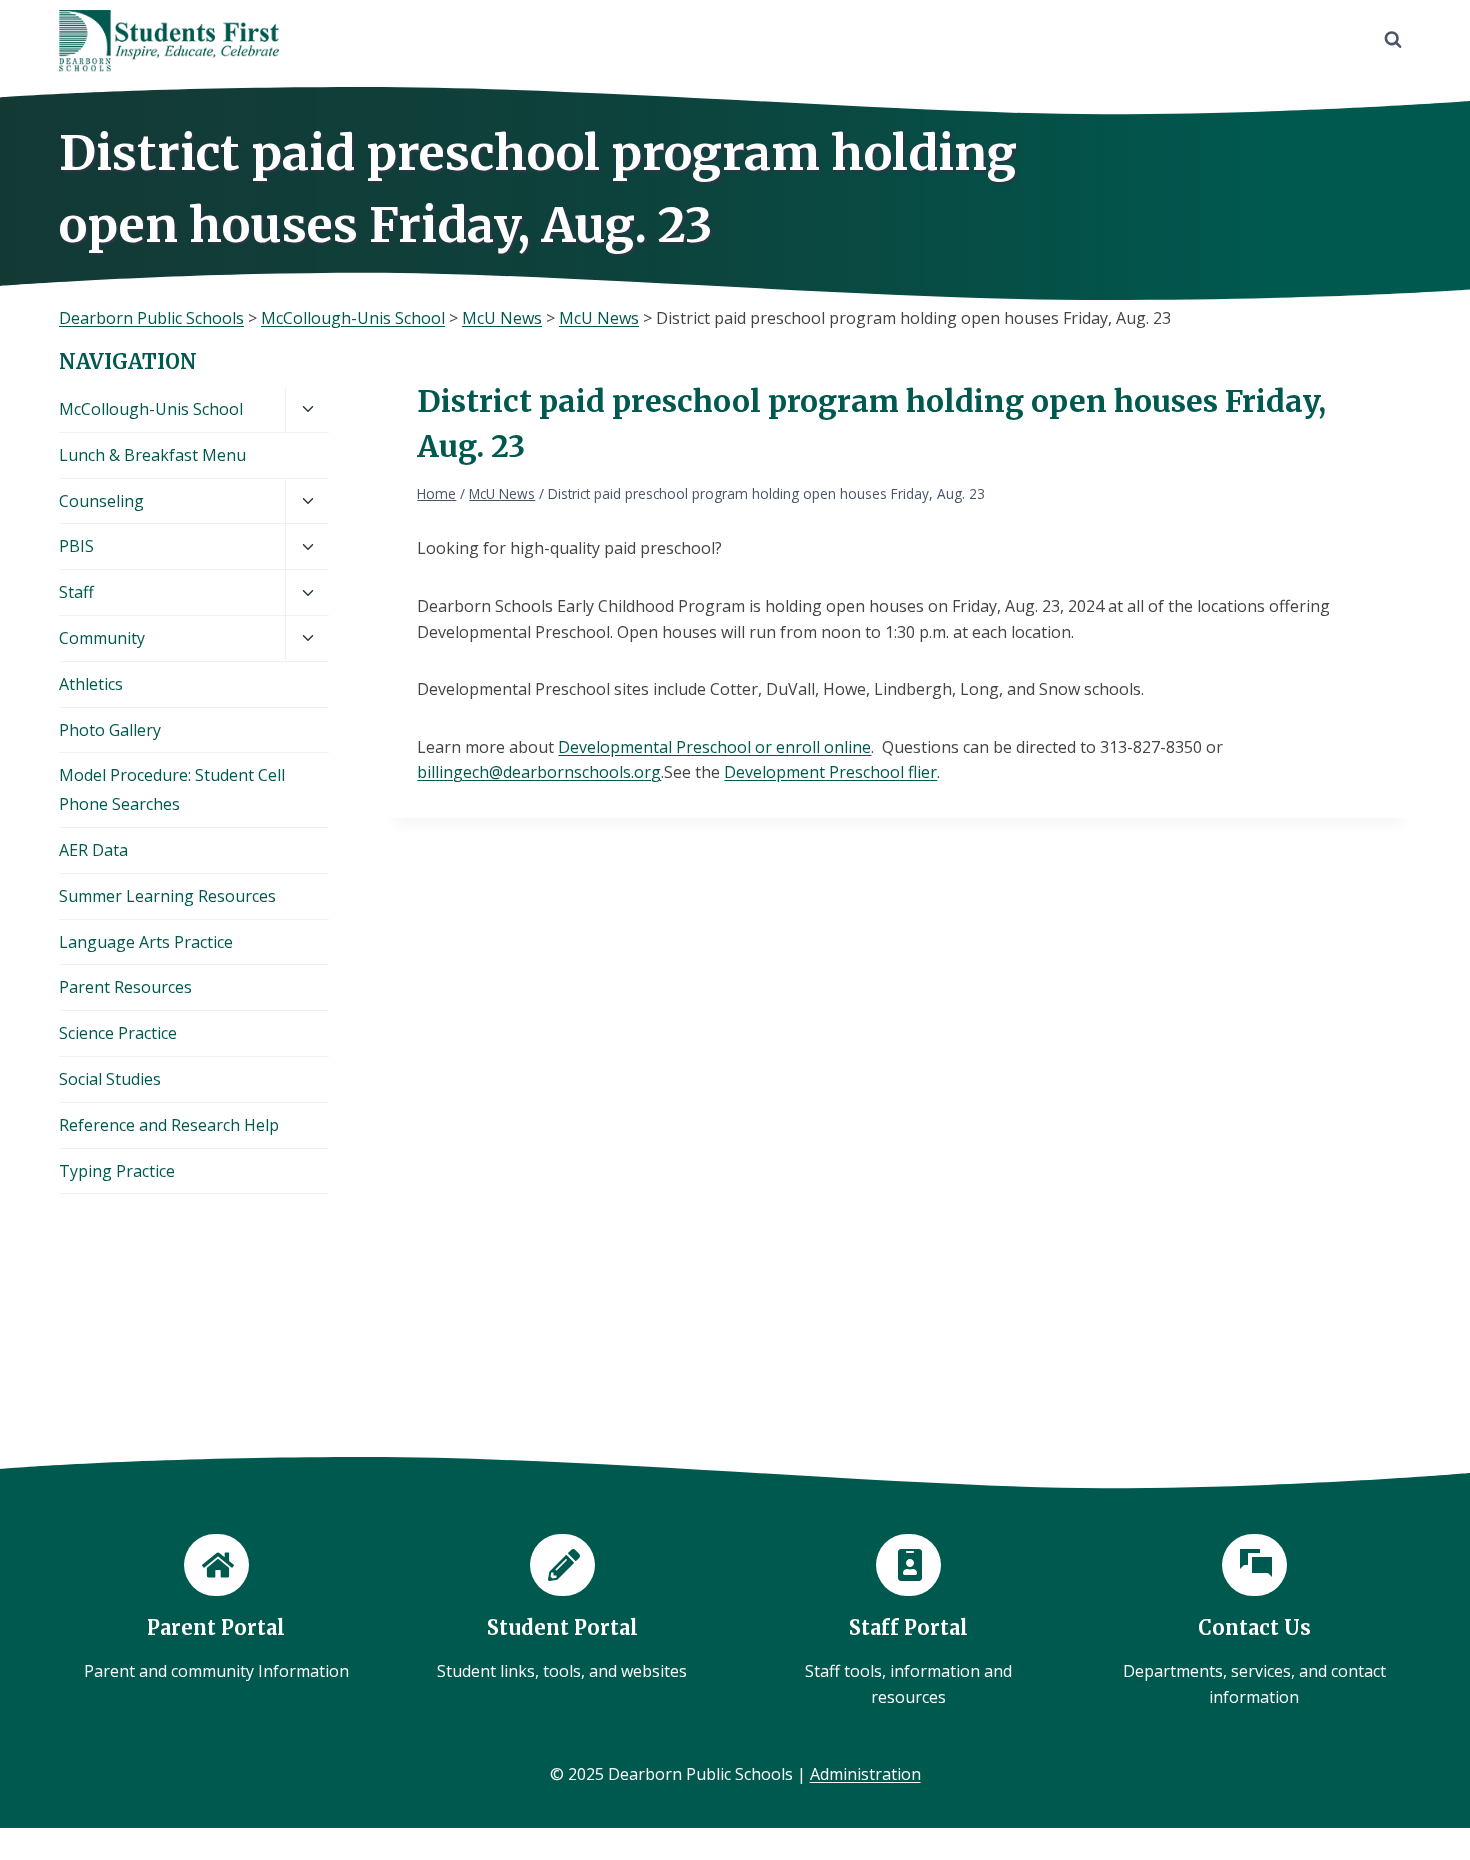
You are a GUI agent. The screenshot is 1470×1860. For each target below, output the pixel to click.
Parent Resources (125, 987)
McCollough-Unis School (151, 409)
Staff (76, 592)
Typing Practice (117, 1171)
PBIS (76, 546)
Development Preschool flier (830, 772)
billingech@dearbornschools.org (539, 772)
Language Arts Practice (146, 942)
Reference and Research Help (169, 1125)
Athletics (91, 684)
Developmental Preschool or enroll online (714, 747)
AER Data (93, 850)
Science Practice (118, 1033)
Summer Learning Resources (167, 896)
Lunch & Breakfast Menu (152, 455)
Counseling (101, 501)
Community (102, 638)
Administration (865, 1774)
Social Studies (110, 1079)
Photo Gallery (110, 730)
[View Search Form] (1393, 40)
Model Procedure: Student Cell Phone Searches (172, 789)
